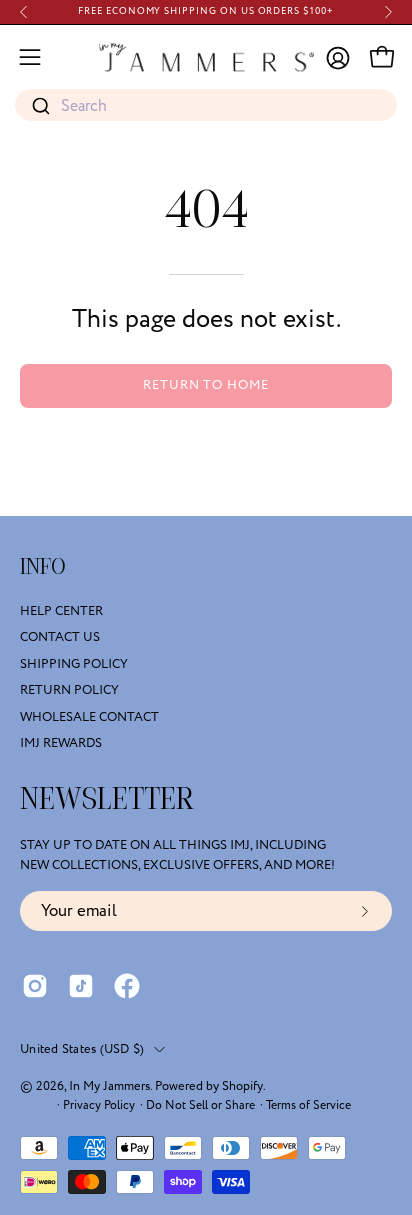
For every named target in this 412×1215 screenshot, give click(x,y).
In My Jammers (109, 1086)
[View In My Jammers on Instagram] (35, 986)
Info (43, 567)
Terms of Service (308, 1105)
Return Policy (69, 690)
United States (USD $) (82, 1049)
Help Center (61, 611)
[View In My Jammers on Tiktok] (81, 986)
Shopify (242, 1086)
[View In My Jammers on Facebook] (127, 986)
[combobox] (206, 106)
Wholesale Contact (89, 717)
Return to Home (206, 385)
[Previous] (24, 12)
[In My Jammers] (206, 57)
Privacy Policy (99, 1105)
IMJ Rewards (61, 743)
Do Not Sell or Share (200, 1105)
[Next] (388, 12)
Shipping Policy (74, 664)
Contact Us (60, 638)
